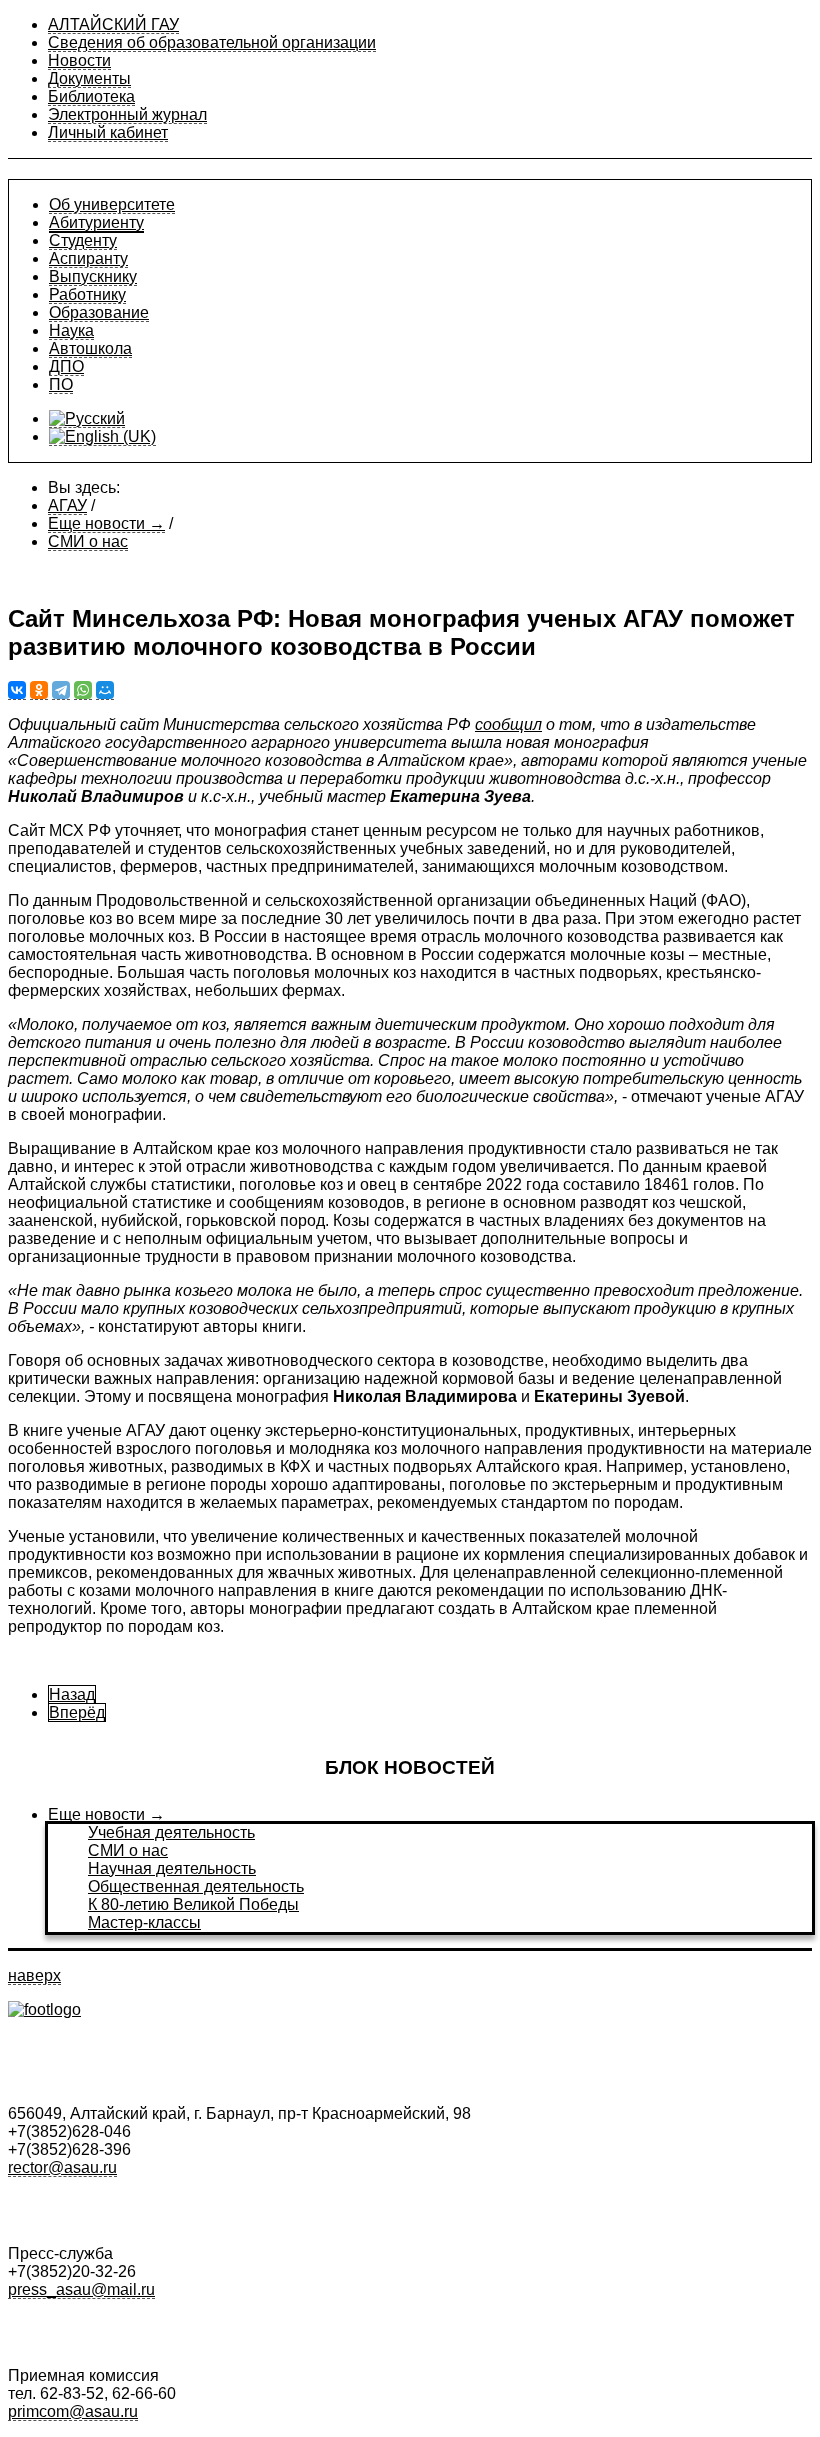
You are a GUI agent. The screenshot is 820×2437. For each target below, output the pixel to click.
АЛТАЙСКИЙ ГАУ (113, 24)
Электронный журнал (127, 114)
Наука (71, 330)
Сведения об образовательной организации (212, 42)
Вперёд (77, 1712)
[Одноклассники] (39, 690)
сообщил (508, 724)
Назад (72, 1694)
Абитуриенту (96, 222)
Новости (79, 60)
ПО (61, 384)
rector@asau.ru (62, 2167)
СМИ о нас (128, 1850)
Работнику (87, 294)
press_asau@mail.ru (81, 2289)
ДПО (66, 366)
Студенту (83, 240)
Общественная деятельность (196, 1886)
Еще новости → (106, 1814)
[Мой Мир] (105, 690)
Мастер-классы (144, 1922)
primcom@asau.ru (73, 2411)
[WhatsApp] (83, 690)
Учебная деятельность (171, 1832)
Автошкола (90, 348)
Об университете (112, 204)
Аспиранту (88, 258)
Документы (89, 78)
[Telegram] (61, 690)
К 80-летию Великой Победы (193, 1904)
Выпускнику (93, 276)
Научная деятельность (172, 1868)
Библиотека (91, 96)
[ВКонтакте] (17, 690)
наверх (34, 1975)
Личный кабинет (108, 132)
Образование (99, 312)
